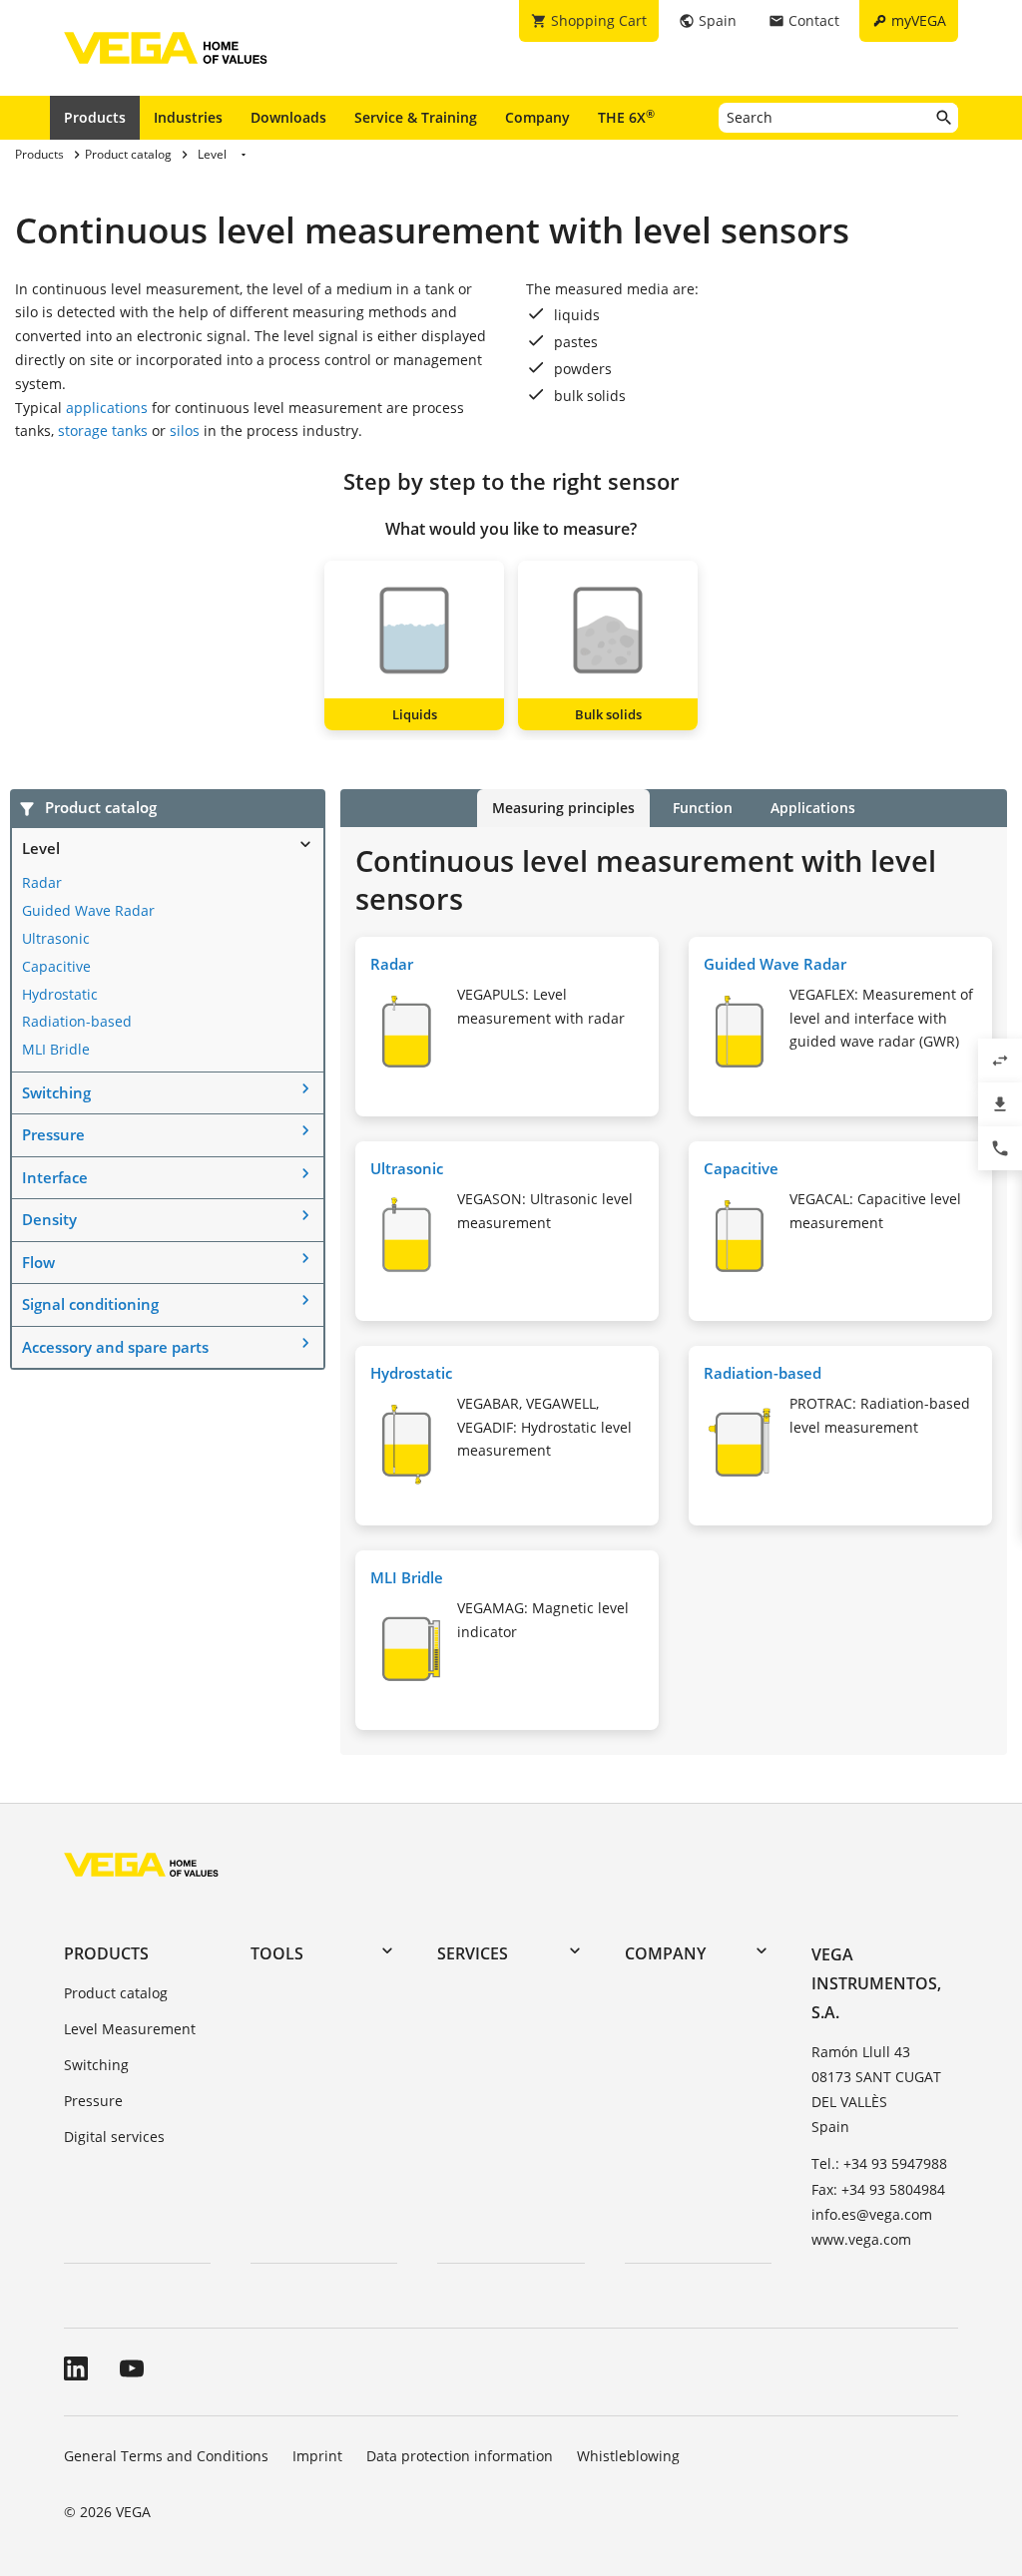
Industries (188, 117)
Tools (277, 1953)
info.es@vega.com (872, 2214)
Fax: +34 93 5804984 (878, 2189)
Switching (56, 1092)
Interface (55, 1177)
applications (107, 408)
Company (537, 117)
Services (473, 1953)
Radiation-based (77, 1021)
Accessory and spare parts (115, 1347)
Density (49, 1219)
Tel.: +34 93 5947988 (879, 2163)
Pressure (53, 1134)
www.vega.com (861, 2239)
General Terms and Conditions (166, 2456)
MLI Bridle (56, 1049)
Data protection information (460, 2456)
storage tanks (103, 430)
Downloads (288, 117)
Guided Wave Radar (88, 910)
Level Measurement (130, 2029)
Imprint (317, 2456)
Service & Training (416, 117)
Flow (38, 1262)
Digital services (114, 2137)
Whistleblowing (628, 2456)
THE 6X (626, 117)
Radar (42, 882)
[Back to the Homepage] (141, 1864)
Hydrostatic (60, 994)
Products (95, 117)
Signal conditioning (90, 1304)
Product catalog (116, 1993)
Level (41, 848)
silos (185, 430)
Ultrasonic (56, 938)
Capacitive (56, 966)
